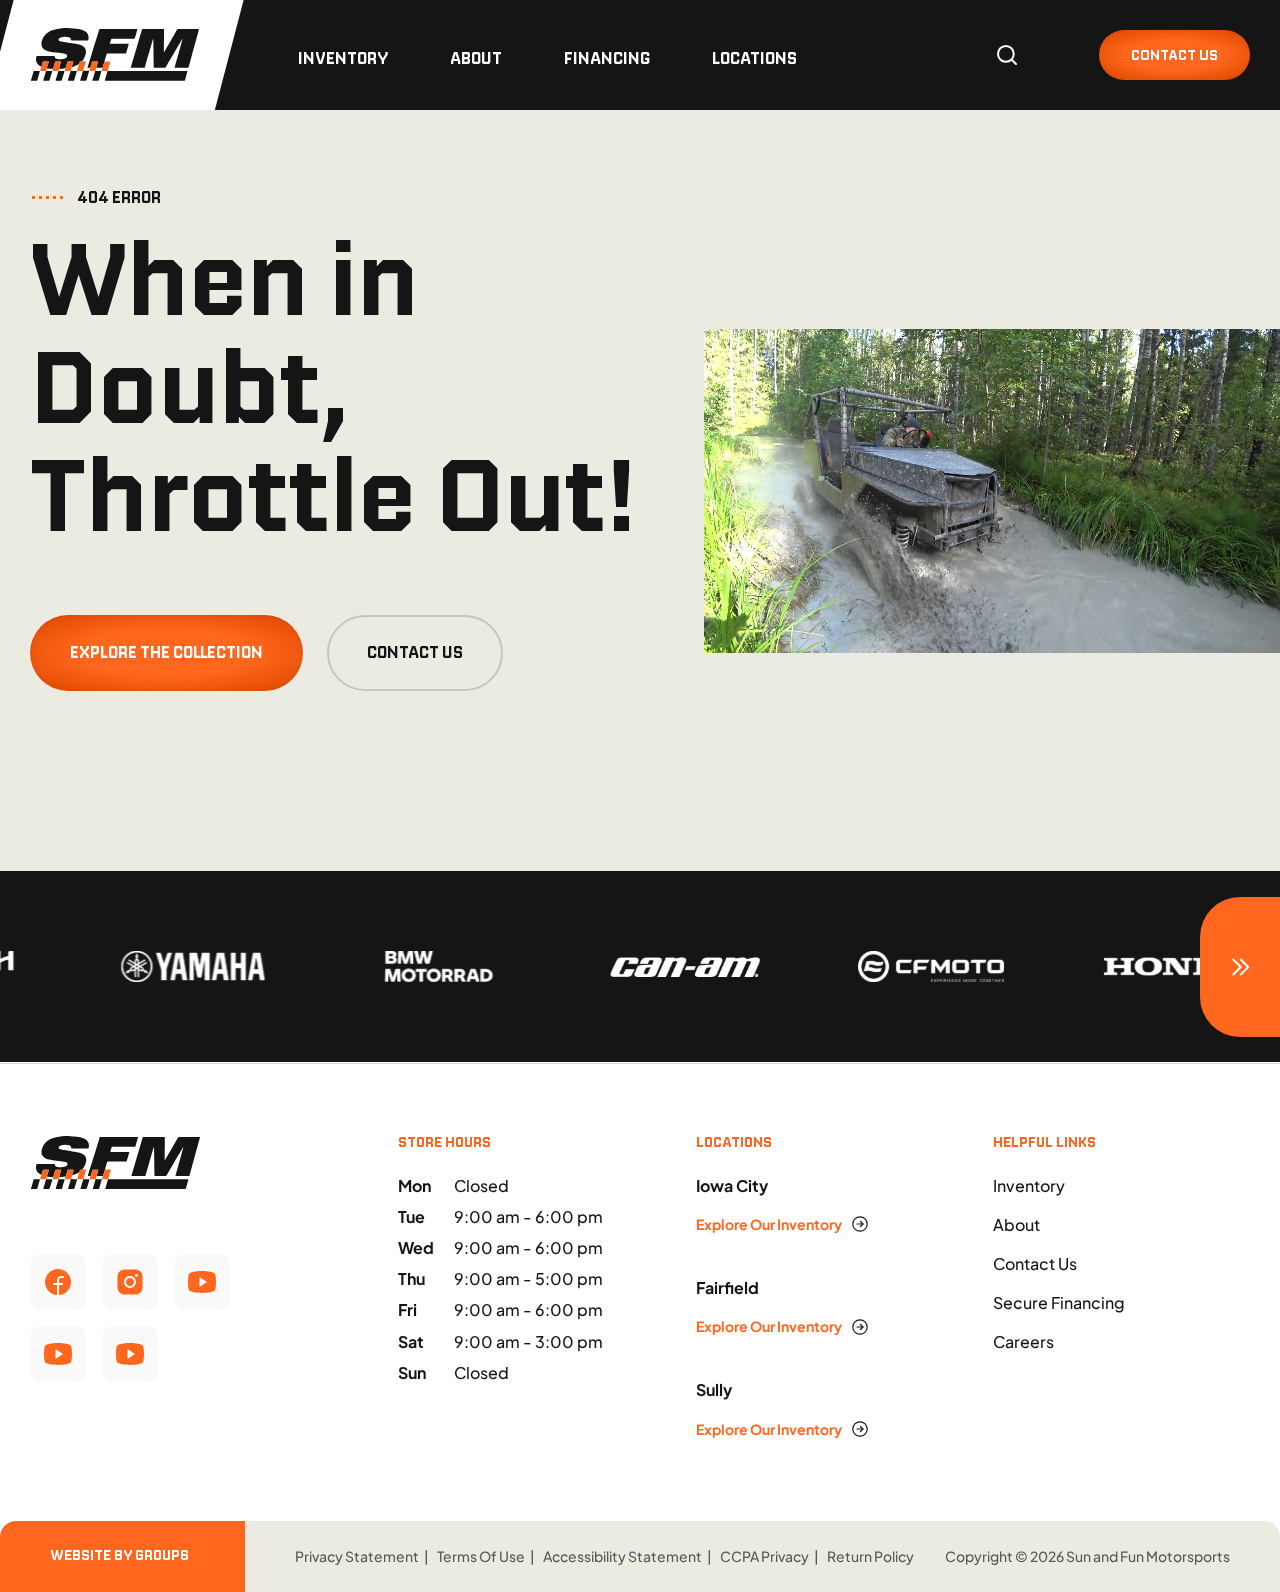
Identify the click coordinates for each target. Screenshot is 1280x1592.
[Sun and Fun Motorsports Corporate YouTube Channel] (202, 1282)
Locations (754, 58)
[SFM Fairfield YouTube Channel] (58, 1354)
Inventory (343, 58)
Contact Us (415, 652)
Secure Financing (1059, 1302)
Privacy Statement (357, 1556)
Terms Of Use (481, 1556)
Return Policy (870, 1556)
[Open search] (1007, 55)
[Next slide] (1240, 967)
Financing (607, 58)
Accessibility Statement (622, 1556)
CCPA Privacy (764, 1556)
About (476, 58)
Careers (1023, 1341)
